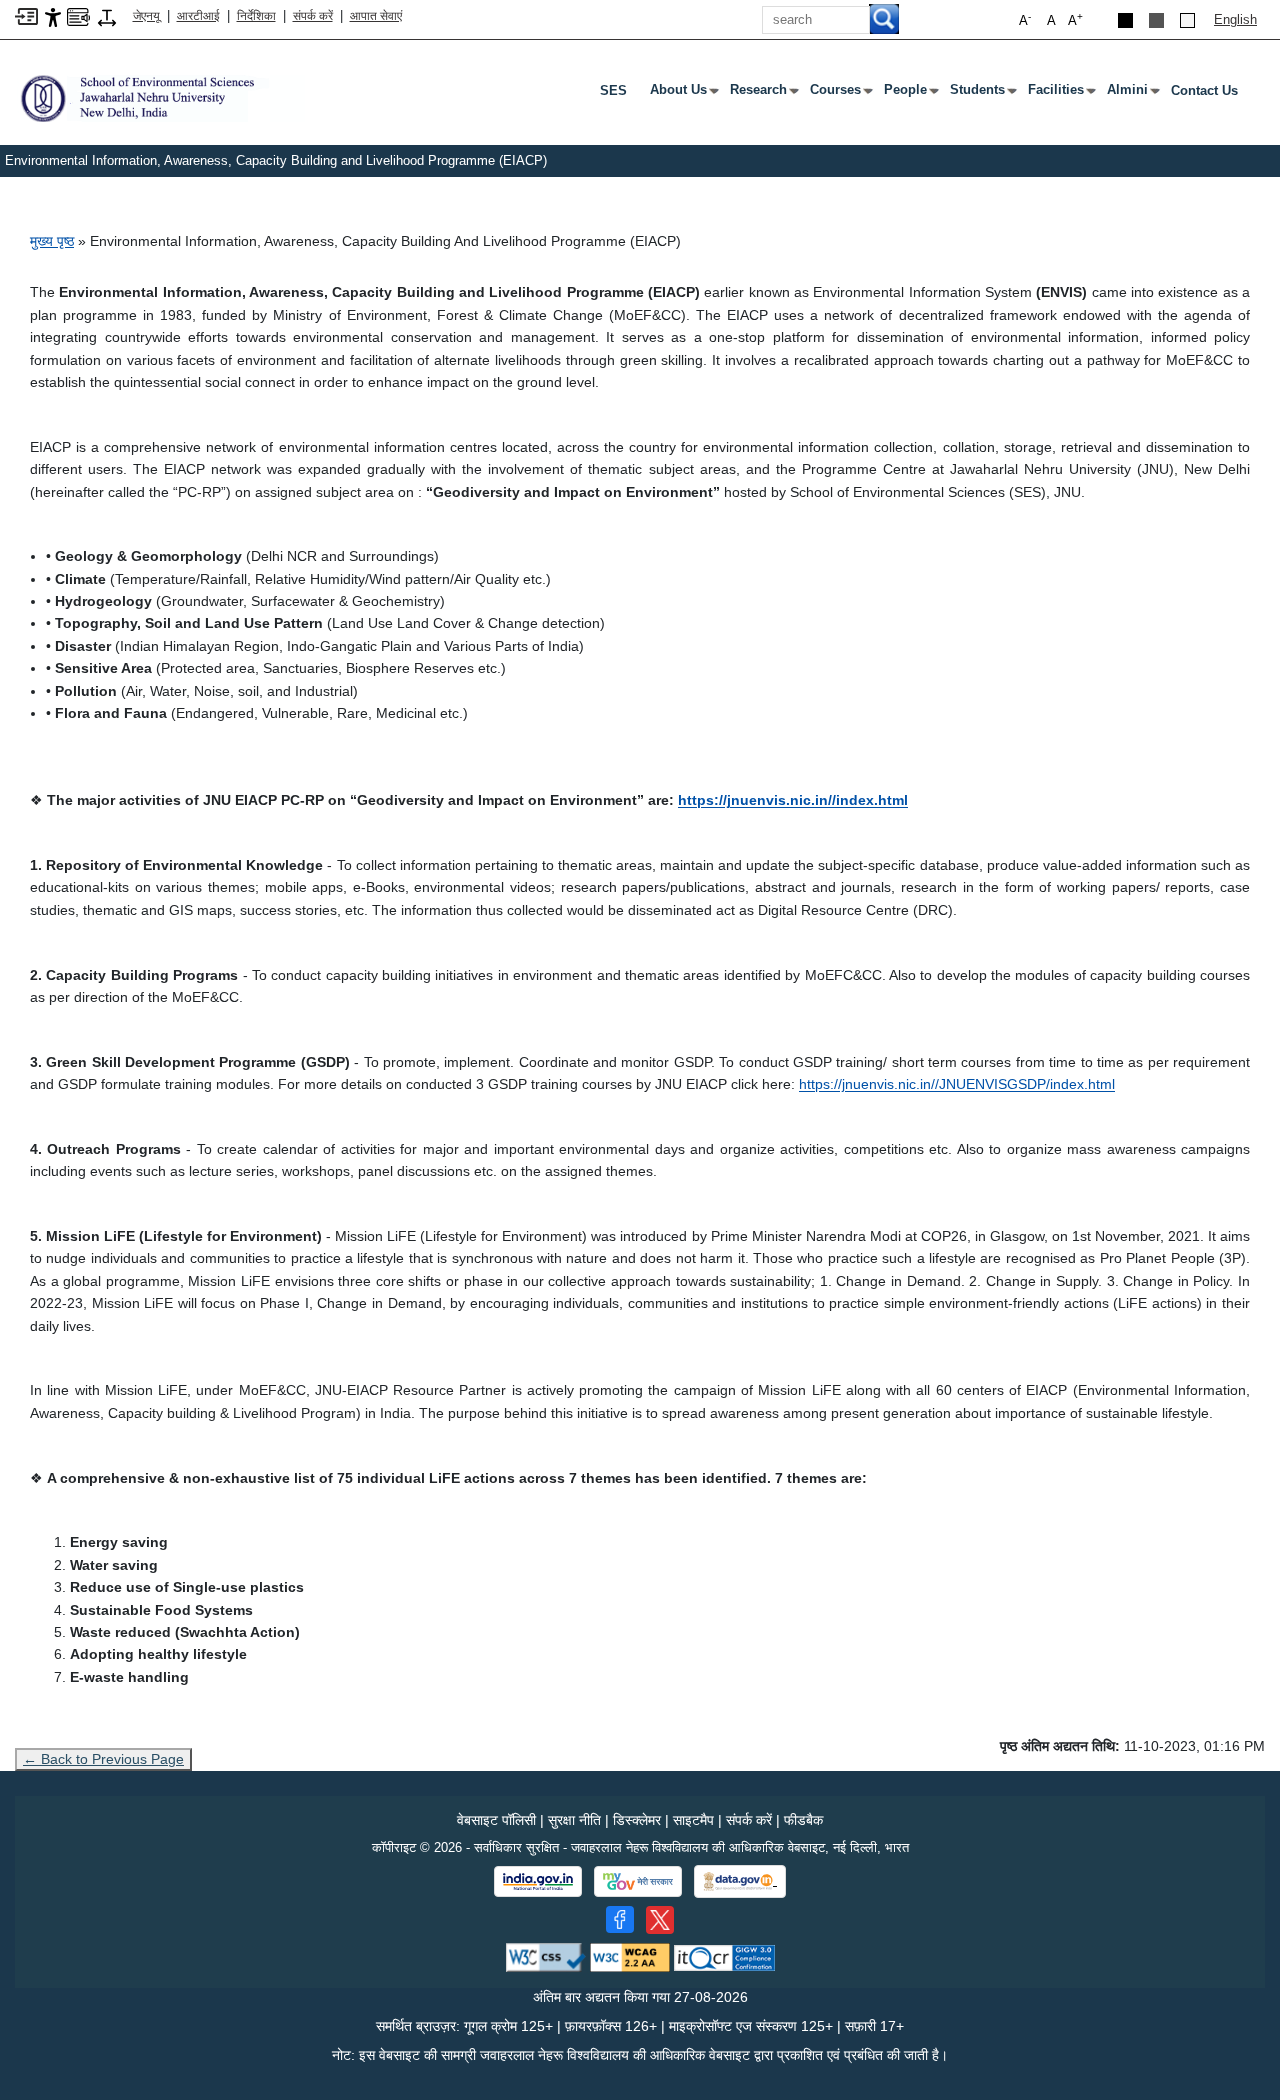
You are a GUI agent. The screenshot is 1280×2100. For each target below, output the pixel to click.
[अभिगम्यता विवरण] (53, 16)
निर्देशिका (256, 16)
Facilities (1060, 94)
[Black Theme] (1125, 20)
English (1235, 19)
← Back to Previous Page (103, 1759)
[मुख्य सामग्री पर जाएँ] (26, 15)
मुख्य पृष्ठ (52, 241)
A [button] (1075, 19)
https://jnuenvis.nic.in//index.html (793, 800)
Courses (839, 94)
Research (762, 94)
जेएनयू (146, 16)
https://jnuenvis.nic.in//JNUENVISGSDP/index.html (957, 1084)
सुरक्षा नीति (574, 1820)
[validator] (546, 1956)
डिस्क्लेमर (637, 1820)
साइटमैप (693, 1820)
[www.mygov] (638, 1882)
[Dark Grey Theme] (1156, 20)
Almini (1131, 94)
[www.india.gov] (538, 1882)
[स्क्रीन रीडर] (78, 15)
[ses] (160, 97)
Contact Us (1204, 90)
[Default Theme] (1187, 20)
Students (981, 94)
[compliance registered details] (724, 1956)
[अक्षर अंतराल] (107, 16)
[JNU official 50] (660, 1920)
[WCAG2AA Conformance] (630, 1956)
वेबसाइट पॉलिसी (496, 1820)
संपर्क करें (313, 16)
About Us (682, 94)
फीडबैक (803, 1820)
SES (613, 90)
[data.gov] (740, 1881)
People (909, 94)
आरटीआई (198, 16)
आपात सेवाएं (376, 16)
